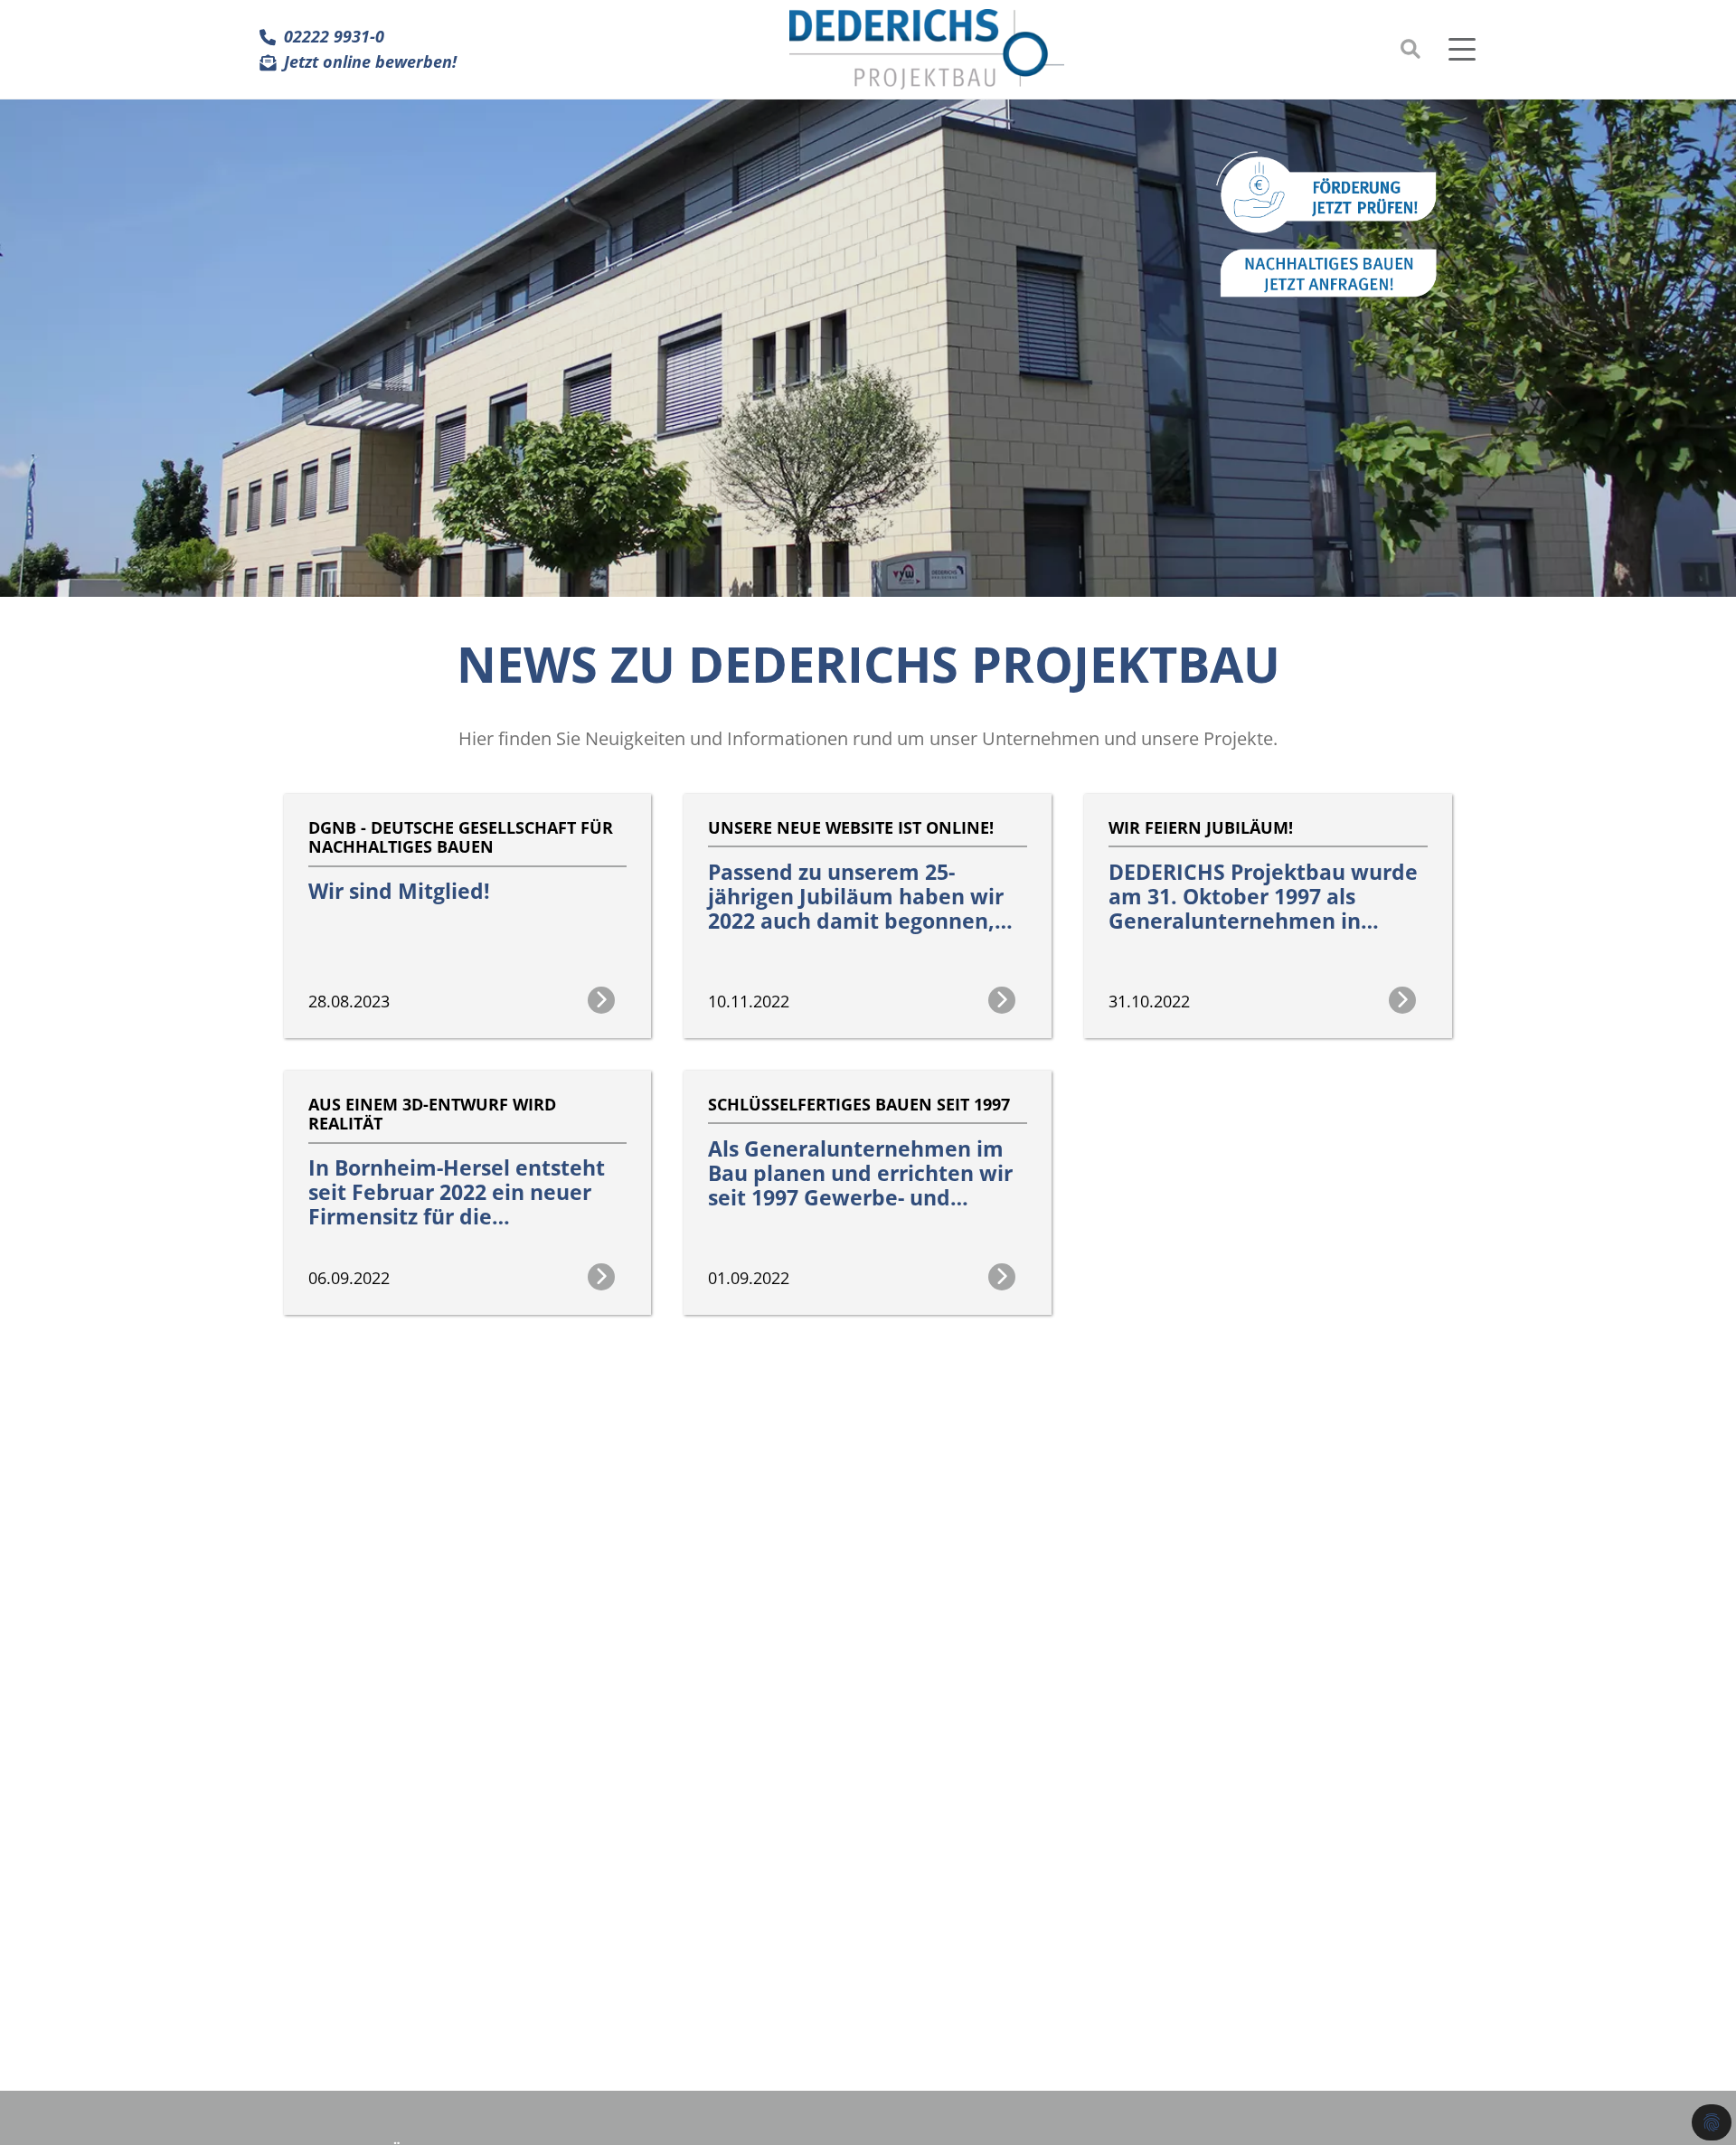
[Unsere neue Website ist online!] (868, 806)
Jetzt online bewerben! (370, 62)
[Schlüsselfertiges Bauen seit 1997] (868, 1083)
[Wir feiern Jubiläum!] (1268, 806)
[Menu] (1467, 49)
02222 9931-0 (334, 37)
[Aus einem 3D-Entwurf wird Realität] (468, 1083)
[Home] (927, 49)
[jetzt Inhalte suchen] (1410, 49)
